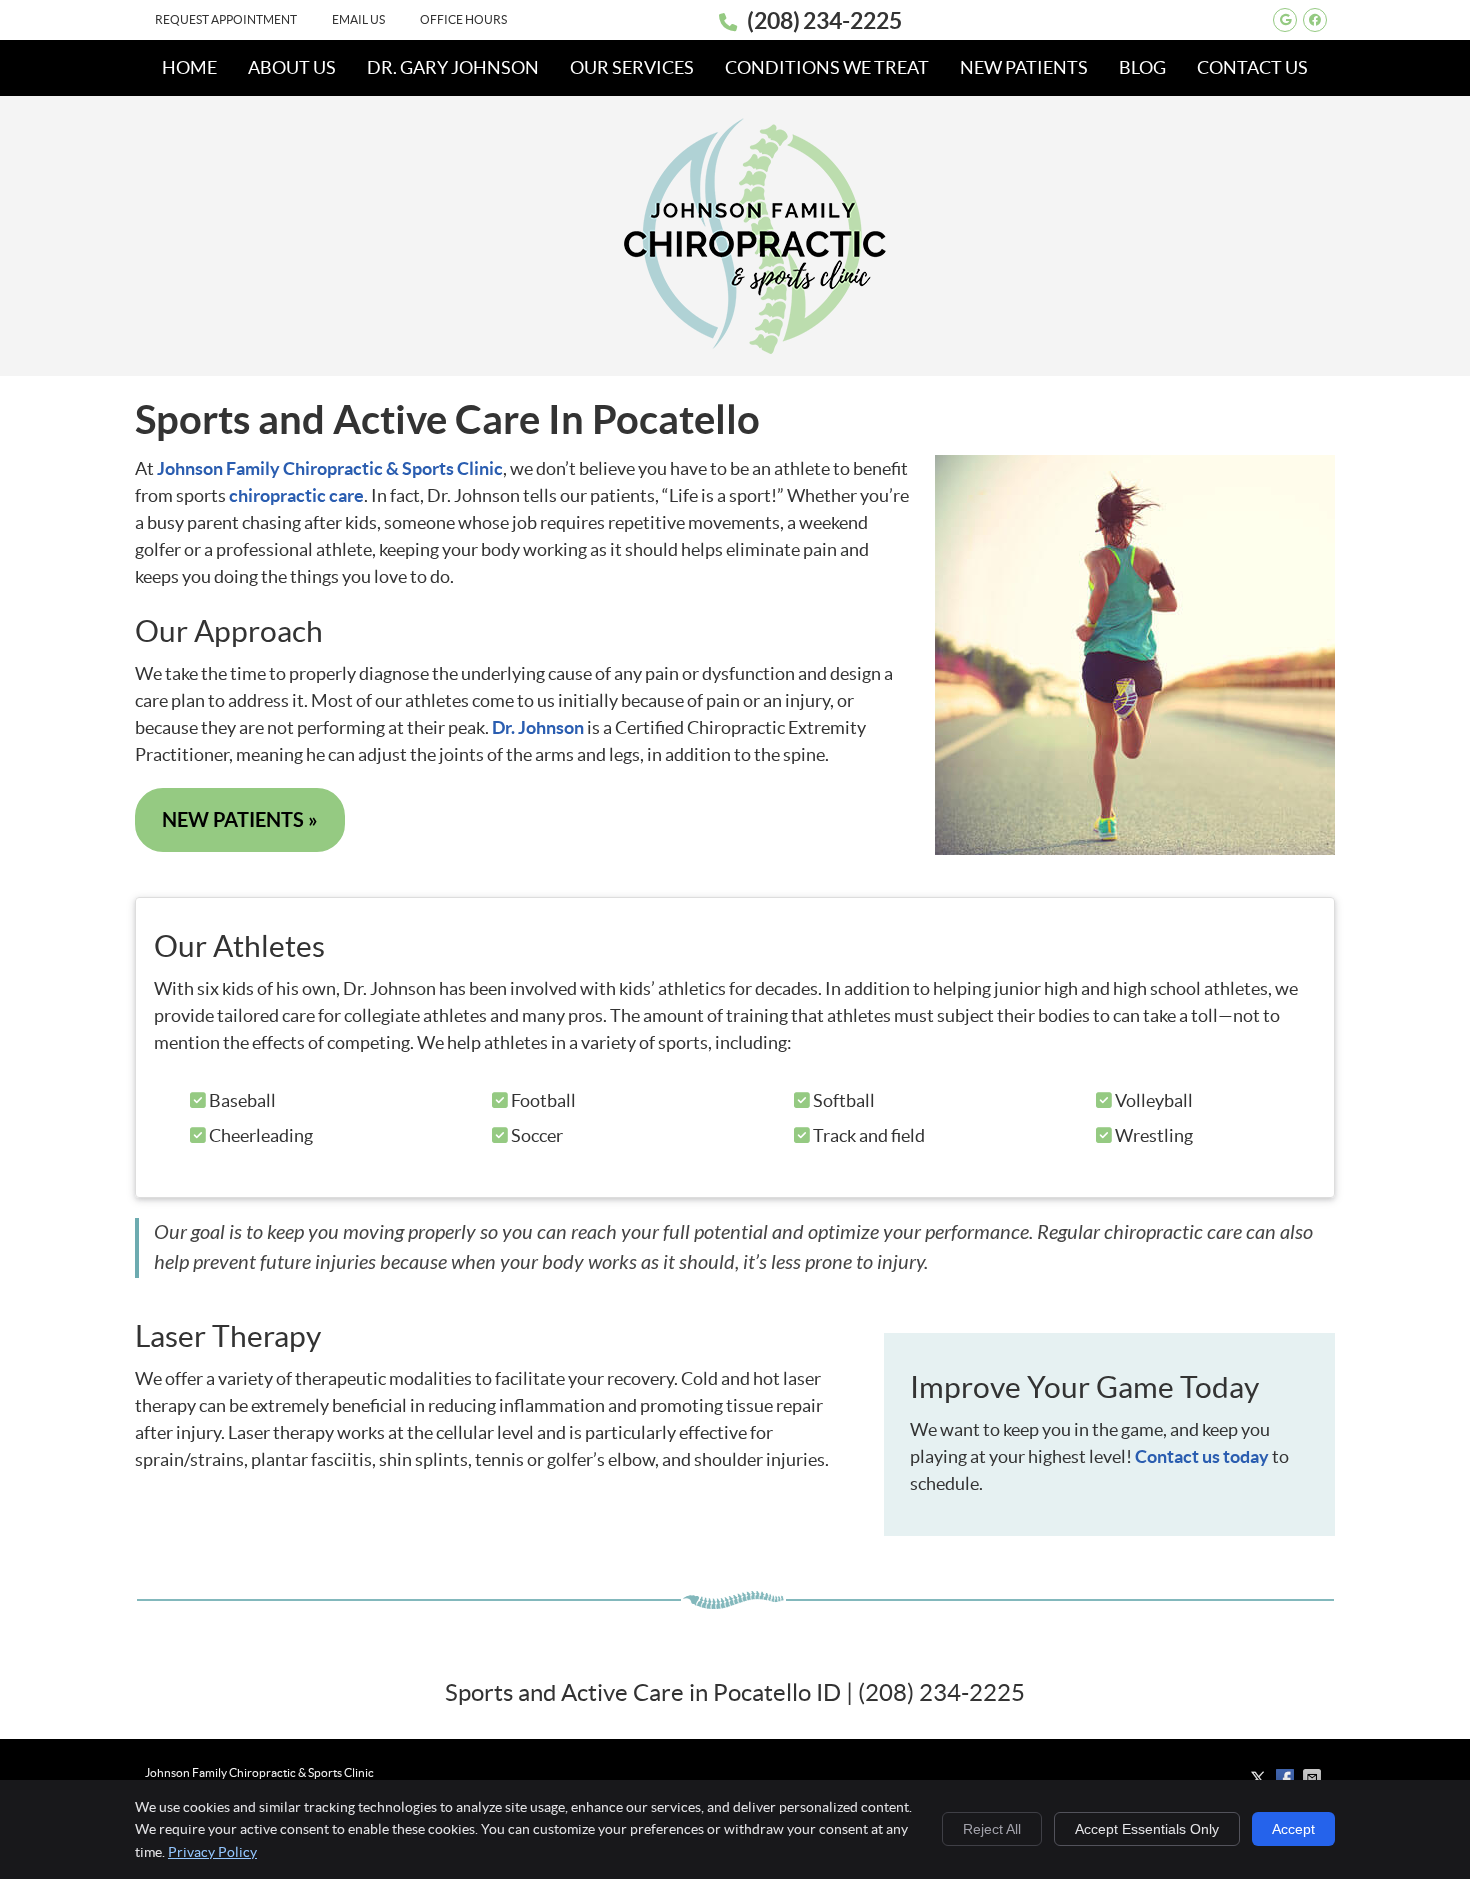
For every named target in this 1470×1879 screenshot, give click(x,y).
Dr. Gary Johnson (453, 67)
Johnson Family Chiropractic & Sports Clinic (330, 468)
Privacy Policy (212, 1852)
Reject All (992, 1829)
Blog (1142, 67)
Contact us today (1202, 1456)
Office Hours (463, 19)
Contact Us (1252, 67)
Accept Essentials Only (1147, 1829)
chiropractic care (296, 495)
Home (189, 67)
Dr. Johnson (538, 727)
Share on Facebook (1287, 1778)
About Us (292, 67)
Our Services (632, 67)
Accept (1293, 1829)
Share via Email (1314, 1778)
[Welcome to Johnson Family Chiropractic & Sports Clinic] (755, 348)
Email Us (358, 19)
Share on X (1260, 1778)
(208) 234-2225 (824, 20)
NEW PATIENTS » (240, 819)
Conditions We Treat (827, 67)
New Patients (1024, 67)
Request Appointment (226, 19)
